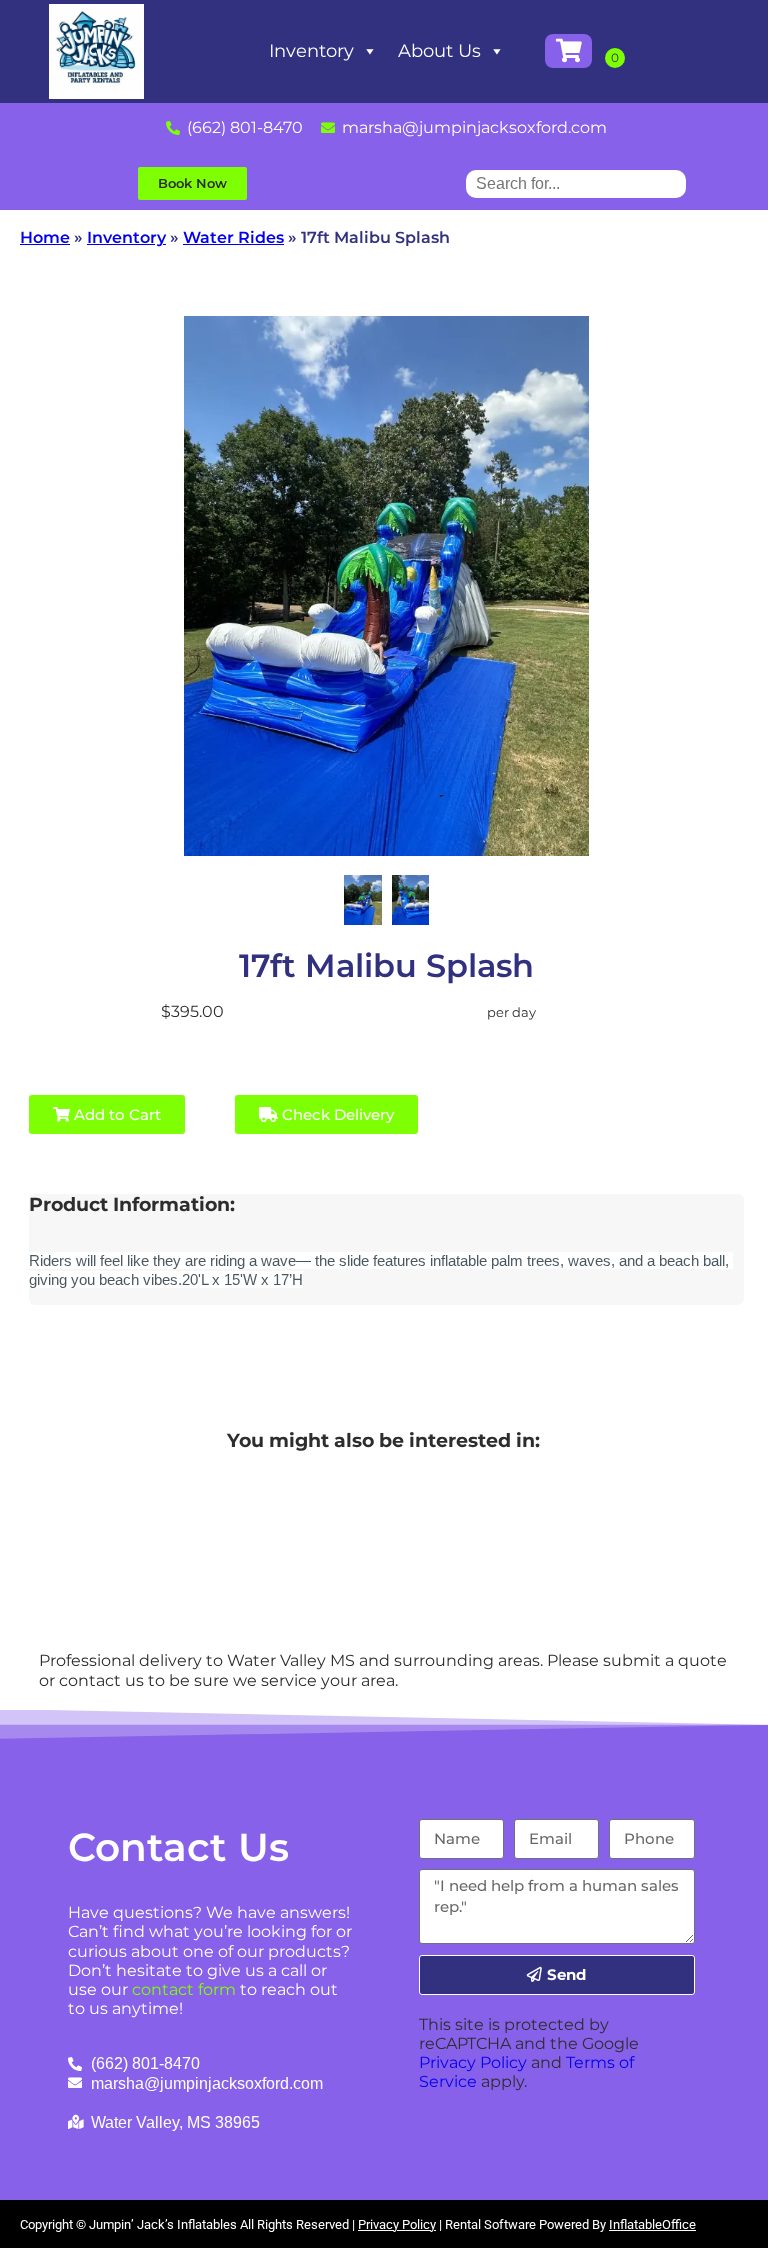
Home (45, 237)
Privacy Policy (473, 2062)
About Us (439, 51)
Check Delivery (336, 1114)
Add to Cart (115, 1114)
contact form (184, 1989)
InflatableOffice (652, 2224)
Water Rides (233, 237)
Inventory (311, 51)
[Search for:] (576, 183)
